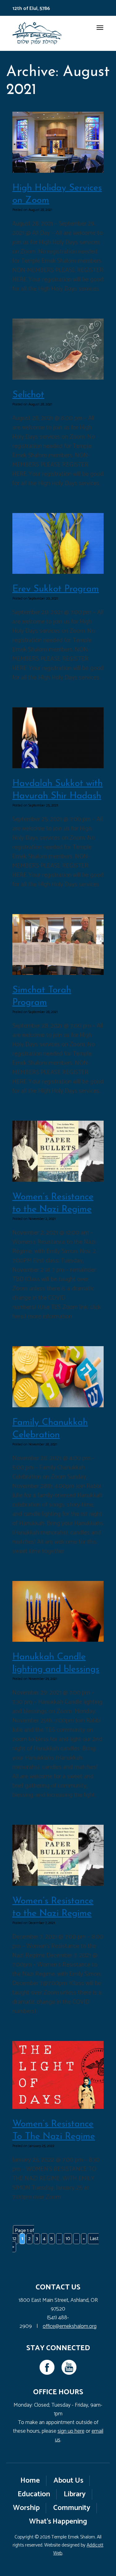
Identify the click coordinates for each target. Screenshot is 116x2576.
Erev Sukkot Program (56, 589)
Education (34, 2494)
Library (75, 2494)
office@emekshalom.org (70, 2326)
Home (30, 2481)
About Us (68, 2481)
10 (68, 2239)
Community (72, 2508)
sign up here (71, 2431)
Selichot (28, 395)
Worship (26, 2508)
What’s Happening (58, 2522)
